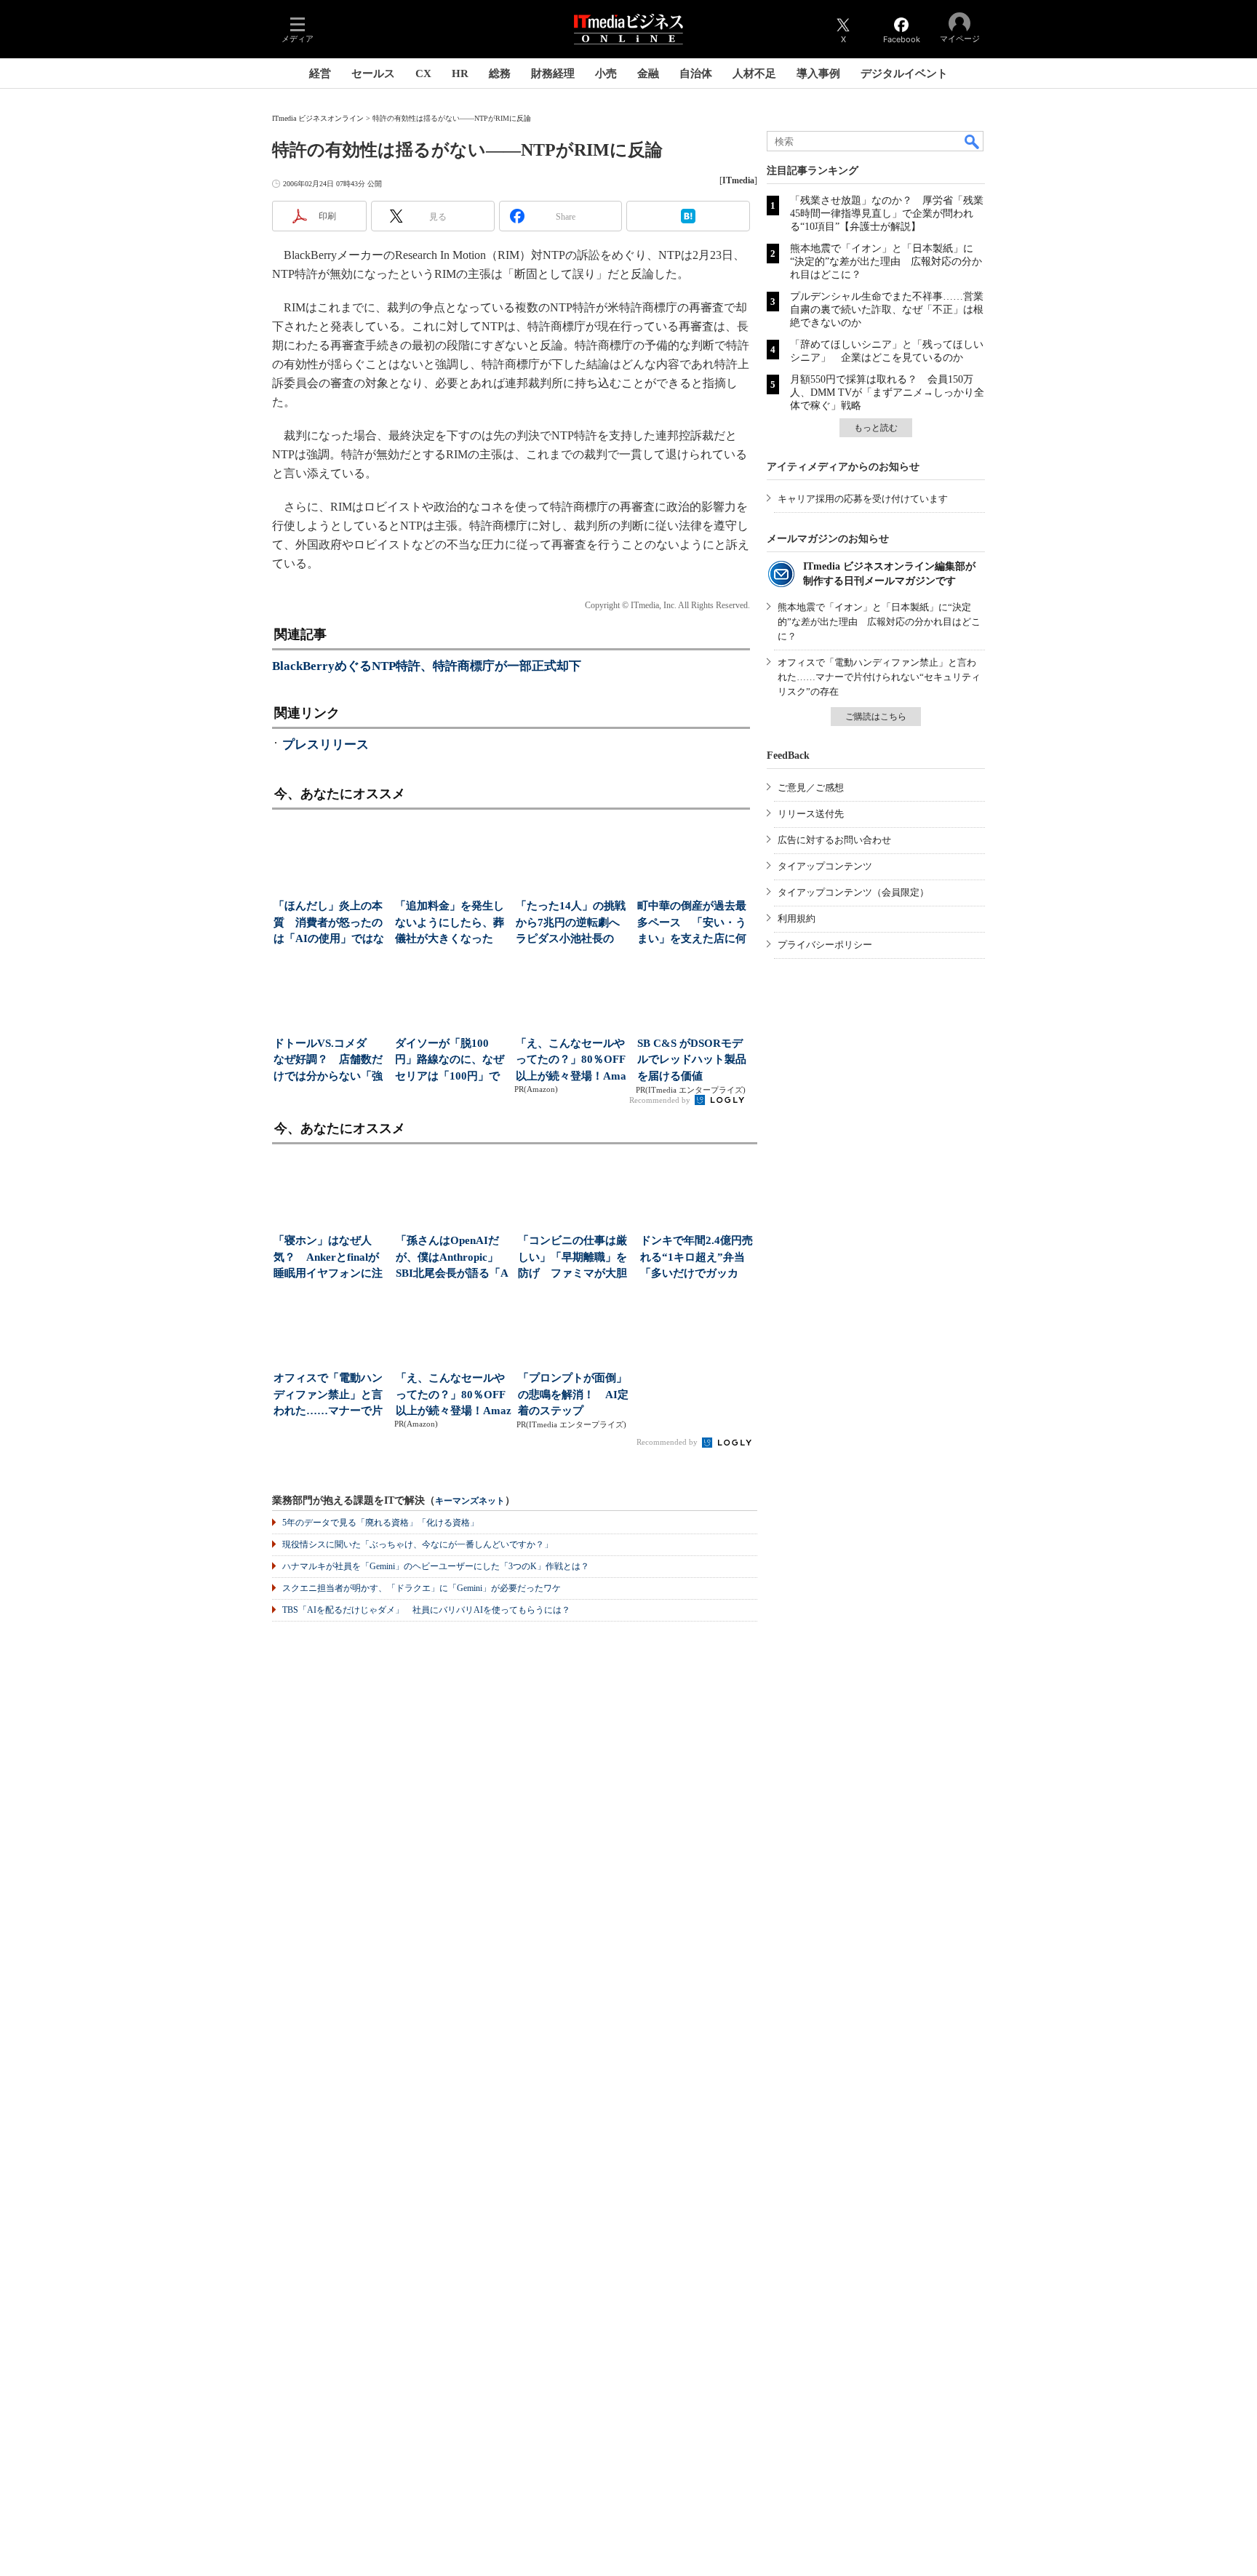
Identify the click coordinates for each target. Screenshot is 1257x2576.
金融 (648, 73)
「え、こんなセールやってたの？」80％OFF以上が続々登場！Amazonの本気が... (571, 1061)
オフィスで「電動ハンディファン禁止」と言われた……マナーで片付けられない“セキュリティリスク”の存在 (879, 677)
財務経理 (553, 73)
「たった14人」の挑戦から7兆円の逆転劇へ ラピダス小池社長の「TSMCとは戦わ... (572, 924)
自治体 (696, 73)
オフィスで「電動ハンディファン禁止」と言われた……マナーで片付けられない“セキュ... (330, 1396)
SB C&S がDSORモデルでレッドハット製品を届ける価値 (692, 1060)
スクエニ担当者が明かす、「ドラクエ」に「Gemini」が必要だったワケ (422, 1588)
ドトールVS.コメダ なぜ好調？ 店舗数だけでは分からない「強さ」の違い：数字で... (328, 1061)
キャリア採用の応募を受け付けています (863, 499)
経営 (320, 73)
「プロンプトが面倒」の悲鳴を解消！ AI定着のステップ (573, 1394)
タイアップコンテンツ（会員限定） (853, 892)
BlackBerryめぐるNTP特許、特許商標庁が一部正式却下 (427, 666)
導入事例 (818, 73)
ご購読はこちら (876, 717)
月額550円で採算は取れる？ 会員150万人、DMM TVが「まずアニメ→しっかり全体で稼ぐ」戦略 (887, 392)
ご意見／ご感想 (811, 787)
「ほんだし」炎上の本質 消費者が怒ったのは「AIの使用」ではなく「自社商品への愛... (329, 924)
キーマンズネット (470, 1501)
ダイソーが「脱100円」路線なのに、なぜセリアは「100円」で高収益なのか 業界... (450, 1061)
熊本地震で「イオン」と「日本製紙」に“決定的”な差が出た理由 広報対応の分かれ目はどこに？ (886, 262)
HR (460, 73)
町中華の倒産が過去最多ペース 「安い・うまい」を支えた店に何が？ (692, 924)
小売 (606, 73)
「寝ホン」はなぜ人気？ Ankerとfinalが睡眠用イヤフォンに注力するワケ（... (328, 1258)
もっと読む (876, 428)
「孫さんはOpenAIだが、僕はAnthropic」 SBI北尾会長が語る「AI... (452, 1258)
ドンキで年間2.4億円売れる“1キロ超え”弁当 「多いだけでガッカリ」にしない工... (698, 1258)
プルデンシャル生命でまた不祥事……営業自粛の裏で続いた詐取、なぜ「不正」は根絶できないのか (887, 310)
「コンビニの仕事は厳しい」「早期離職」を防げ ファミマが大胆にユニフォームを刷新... (572, 1258)
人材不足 (754, 73)
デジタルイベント (904, 73)
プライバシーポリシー (825, 945)
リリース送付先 (811, 814)
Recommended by (661, 1100)
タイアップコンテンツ (825, 866)
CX (423, 73)
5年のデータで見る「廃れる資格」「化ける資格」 (380, 1523)
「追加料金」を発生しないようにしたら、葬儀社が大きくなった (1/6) (450, 924)
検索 (973, 141)
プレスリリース (326, 745)
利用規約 (797, 918)
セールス (373, 73)
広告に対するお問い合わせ (834, 840)
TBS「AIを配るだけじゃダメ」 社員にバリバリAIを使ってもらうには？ (426, 1610)
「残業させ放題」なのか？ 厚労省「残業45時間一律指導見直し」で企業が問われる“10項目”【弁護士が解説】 (887, 214)
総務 (500, 73)
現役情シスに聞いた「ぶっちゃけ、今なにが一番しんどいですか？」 (418, 1544)
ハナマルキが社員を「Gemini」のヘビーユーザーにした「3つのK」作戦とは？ (436, 1566)
